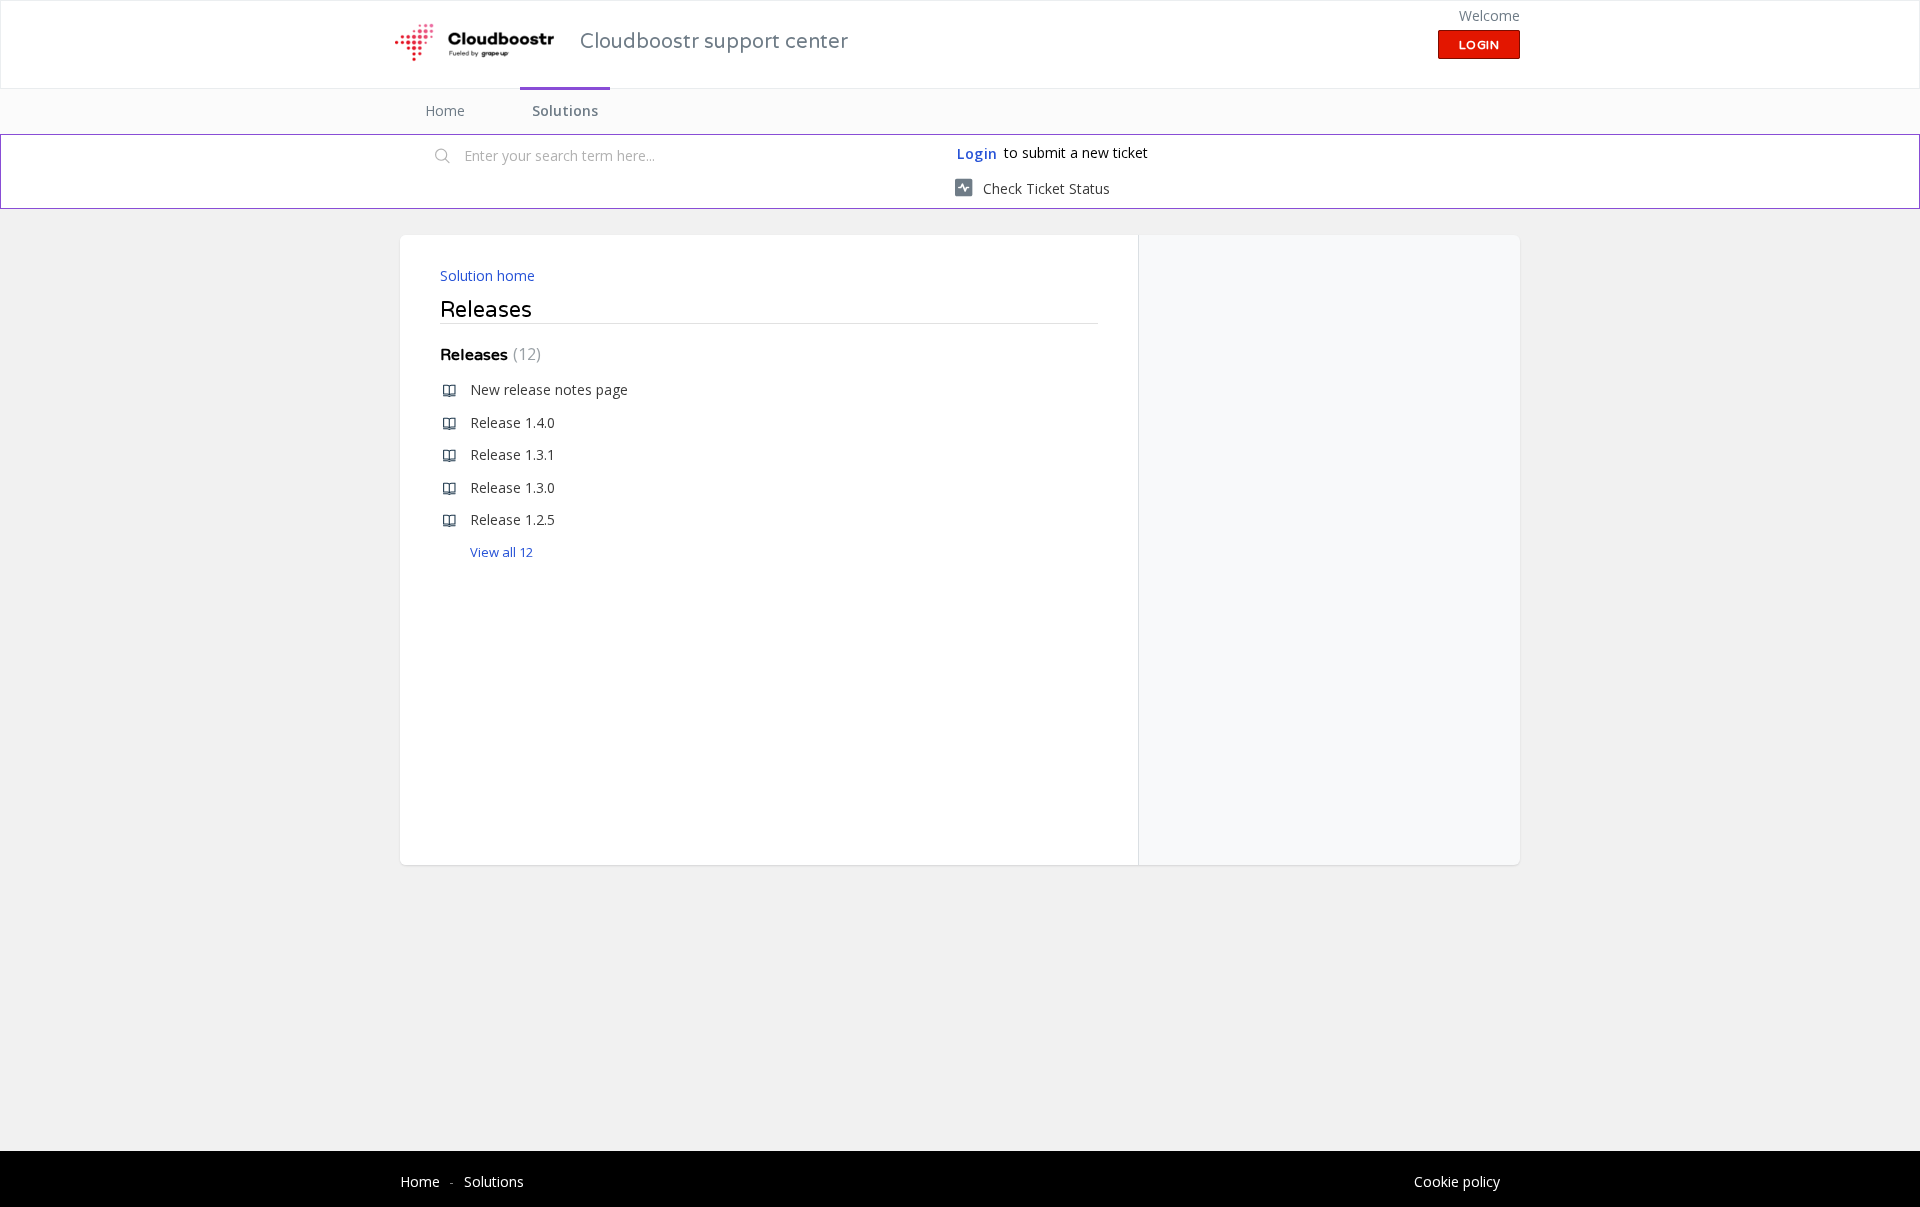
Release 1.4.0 (512, 422)
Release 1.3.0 (512, 487)
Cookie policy (1457, 1181)
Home (445, 110)
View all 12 (501, 552)
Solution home (487, 275)
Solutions (565, 110)
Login (977, 153)
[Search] (443, 157)
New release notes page (549, 389)
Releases (488, 355)
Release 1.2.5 (512, 519)
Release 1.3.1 (512, 454)
